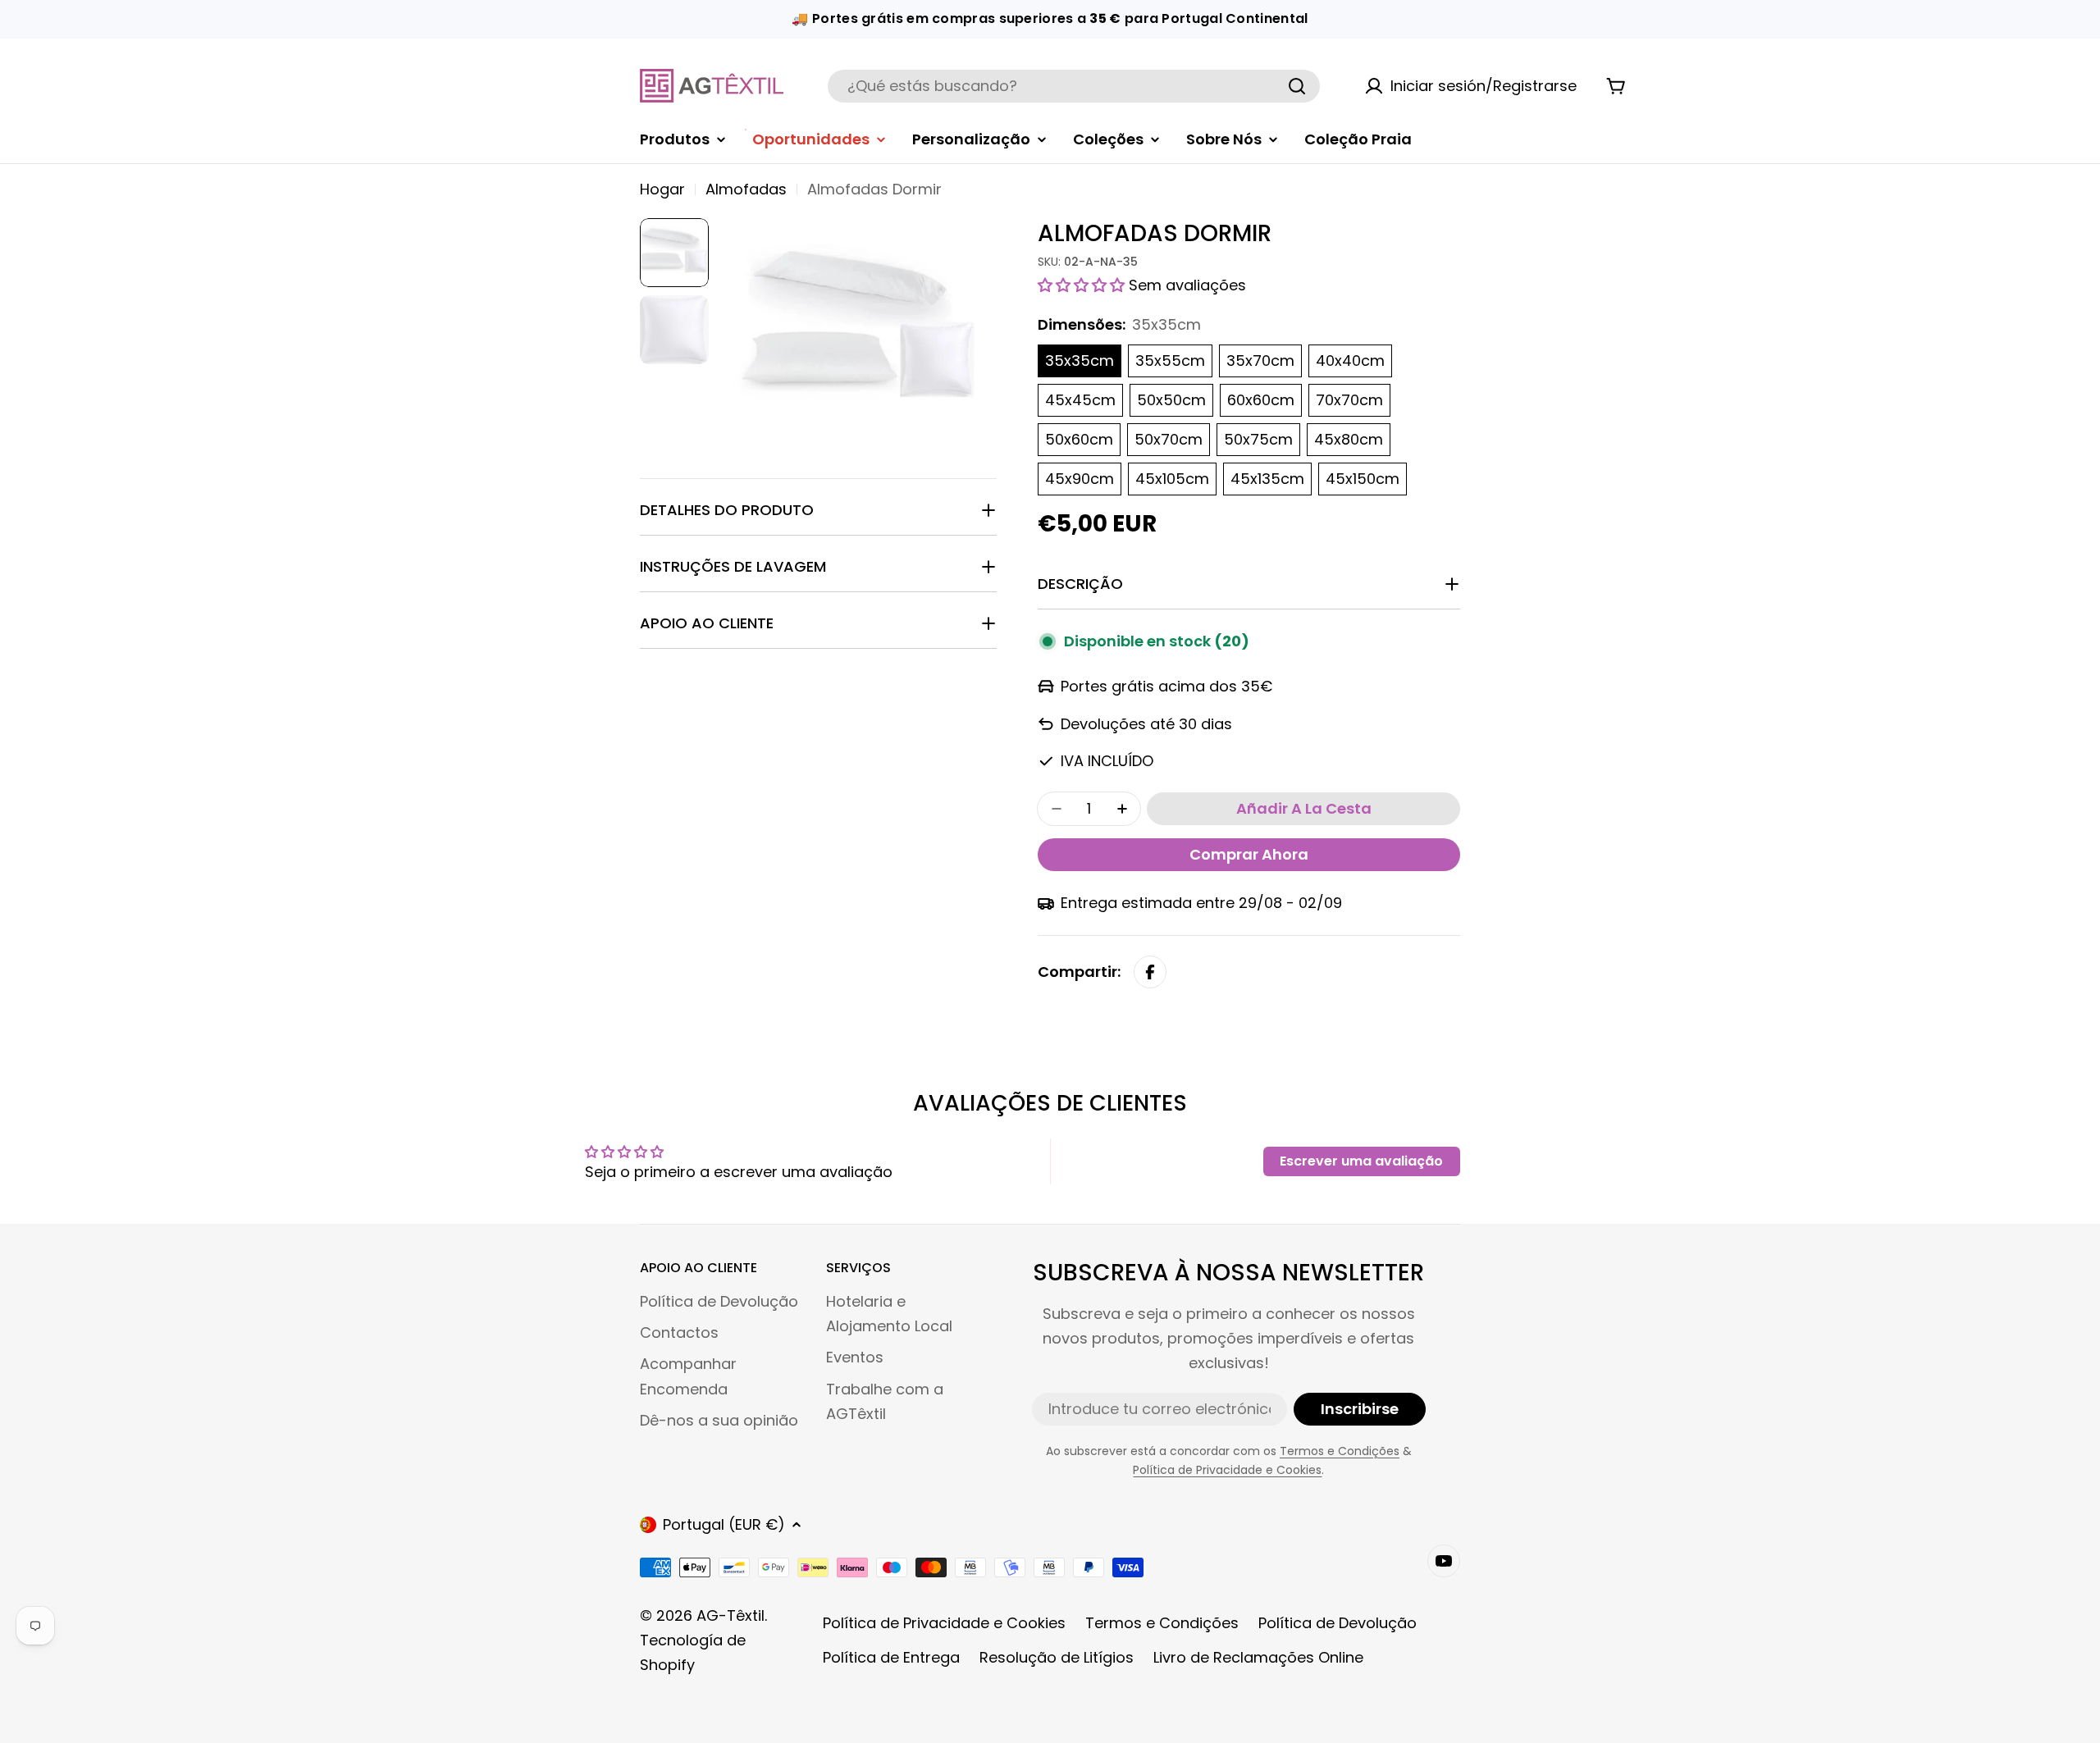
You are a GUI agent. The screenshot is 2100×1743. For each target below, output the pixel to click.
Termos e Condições (1340, 1451)
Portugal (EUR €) (724, 1524)
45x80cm (1349, 439)
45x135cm (1267, 479)
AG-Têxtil (730, 1615)
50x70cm (1169, 439)
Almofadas (746, 189)
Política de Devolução (1338, 1623)
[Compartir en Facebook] (1150, 972)
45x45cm (1080, 400)
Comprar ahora (1249, 854)
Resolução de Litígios (1057, 1657)
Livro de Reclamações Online (1258, 1657)
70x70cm (1349, 400)
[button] (1083, 285)
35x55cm (1170, 360)
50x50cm (1171, 400)
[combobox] (1074, 86)
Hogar (662, 189)
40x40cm (1350, 360)
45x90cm (1080, 479)
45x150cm (1363, 479)
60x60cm (1261, 400)
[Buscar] (1297, 86)
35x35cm (1080, 360)
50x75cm (1258, 439)
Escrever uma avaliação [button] (1361, 1161)
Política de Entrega (891, 1657)
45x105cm (1172, 479)
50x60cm (1079, 439)
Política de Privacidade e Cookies (1227, 1470)
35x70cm (1260, 360)
